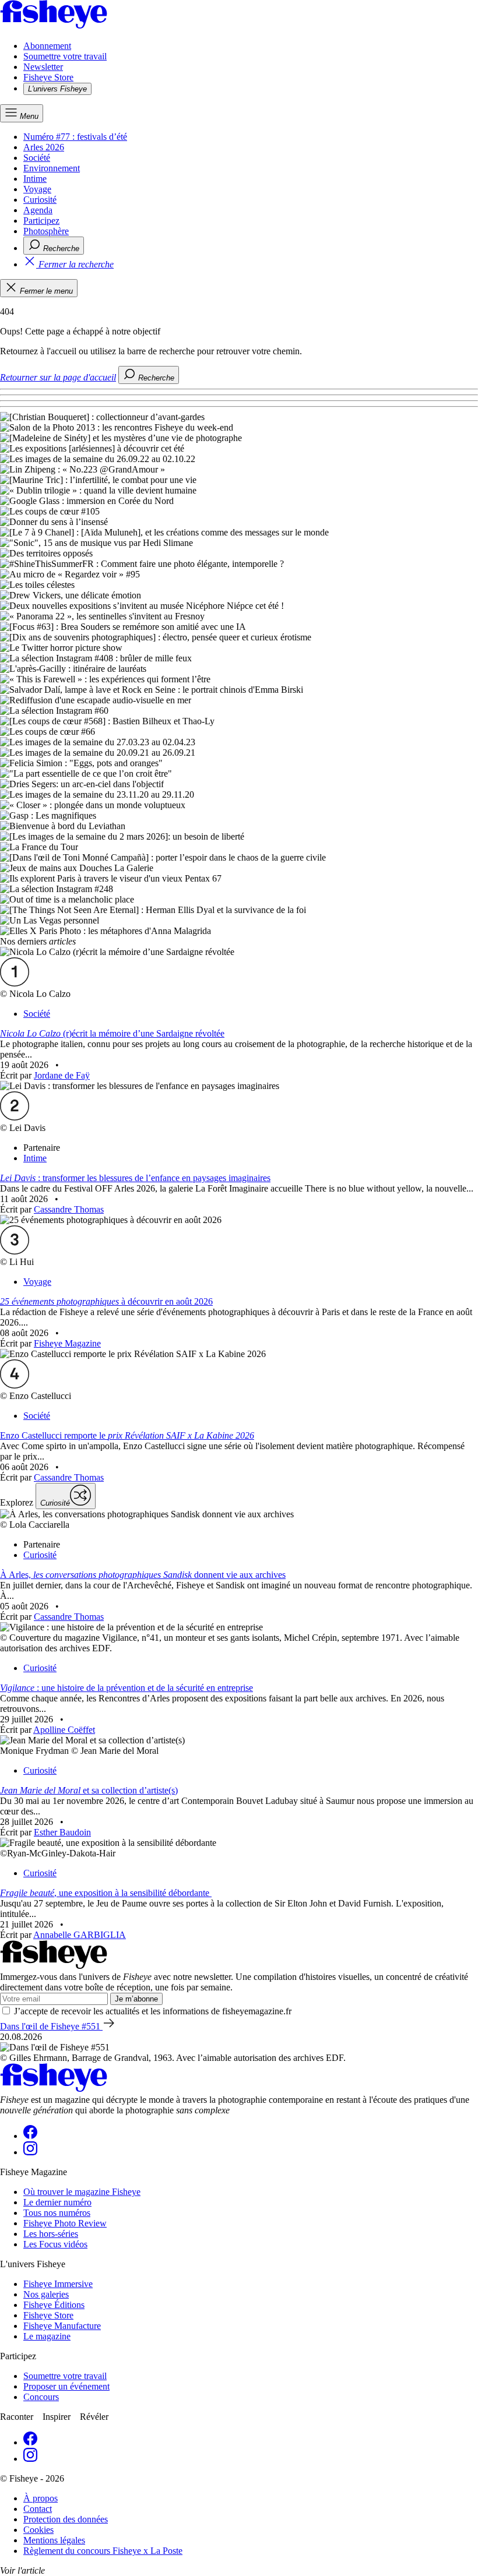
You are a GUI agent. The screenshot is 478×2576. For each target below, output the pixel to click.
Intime (35, 179)
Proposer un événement (66, 2386)
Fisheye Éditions (54, 2305)
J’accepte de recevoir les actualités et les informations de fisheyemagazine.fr (153, 2011)
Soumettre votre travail (65, 56)
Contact (38, 2509)
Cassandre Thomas (69, 1209)
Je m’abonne (136, 1999)
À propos (41, 2498)
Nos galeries (46, 2294)
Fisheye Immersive (58, 2284)
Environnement (52, 168)
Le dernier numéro (57, 2202)
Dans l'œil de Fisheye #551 (51, 2026)
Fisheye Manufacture (62, 2326)
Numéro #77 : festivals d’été (75, 137)
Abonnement (47, 46)
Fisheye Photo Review (65, 2223)
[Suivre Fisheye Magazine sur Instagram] (30, 2152)
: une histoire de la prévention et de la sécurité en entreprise (126, 1688)
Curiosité (40, 200)
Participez (41, 221)
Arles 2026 (44, 147)
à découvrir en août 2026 (106, 1301)
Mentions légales (54, 2540)
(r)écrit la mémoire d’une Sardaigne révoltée (112, 1033)
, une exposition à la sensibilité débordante (106, 1893)
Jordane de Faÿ (62, 1075)
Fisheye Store (48, 77)
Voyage (37, 189)
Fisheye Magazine (67, 1343)
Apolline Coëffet (64, 1730)
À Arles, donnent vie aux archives (143, 1575)
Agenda (38, 210)
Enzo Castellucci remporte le (127, 1435)
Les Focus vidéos (55, 2244)
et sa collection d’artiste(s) (89, 1790)
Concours (41, 2397)
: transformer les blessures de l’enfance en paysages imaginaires (135, 1178)
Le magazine (47, 2336)
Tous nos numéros (57, 2213)
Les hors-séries (51, 2234)
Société (37, 158)
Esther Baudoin (62, 1832)
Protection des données (66, 2519)
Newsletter (43, 67)
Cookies (38, 2530)
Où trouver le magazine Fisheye (82, 2192)
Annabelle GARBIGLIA (80, 1935)
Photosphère (46, 231)
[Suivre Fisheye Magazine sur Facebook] (30, 2136)
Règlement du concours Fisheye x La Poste (103, 2551)
